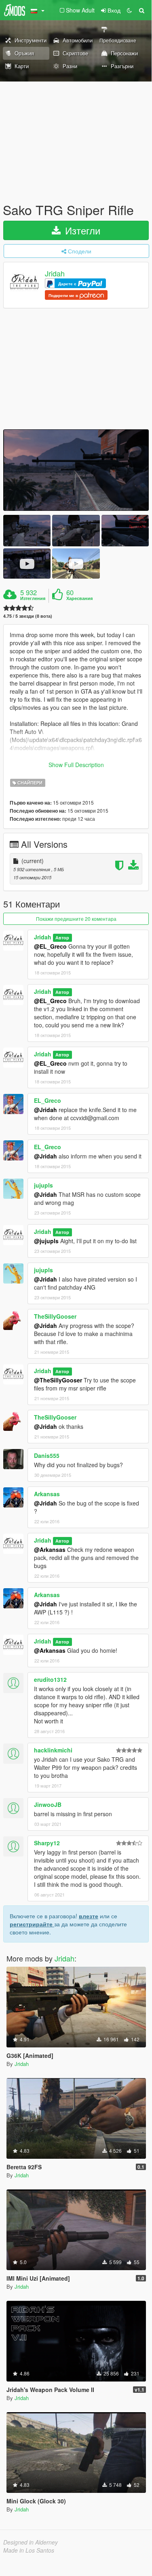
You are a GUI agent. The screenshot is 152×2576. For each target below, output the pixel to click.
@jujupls (46, 1241)
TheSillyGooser (55, 1316)
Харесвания (79, 598)
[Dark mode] (129, 10)
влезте (89, 1916)
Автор (62, 938)
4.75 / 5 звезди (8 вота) (28, 616)
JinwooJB (48, 1804)
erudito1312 (50, 1679)
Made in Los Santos (29, 2550)
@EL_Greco (50, 946)
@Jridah (45, 1110)
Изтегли (81, 230)
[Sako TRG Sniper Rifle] (76, 470)
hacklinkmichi (53, 1750)
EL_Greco (47, 1100)
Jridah (55, 274)
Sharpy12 (47, 1843)
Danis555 (47, 1455)
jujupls (43, 1185)
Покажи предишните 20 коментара (76, 919)
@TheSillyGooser (58, 1380)
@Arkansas (50, 1549)
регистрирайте (32, 1924)
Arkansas (47, 1494)
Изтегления (33, 598)
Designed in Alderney (31, 2542)
